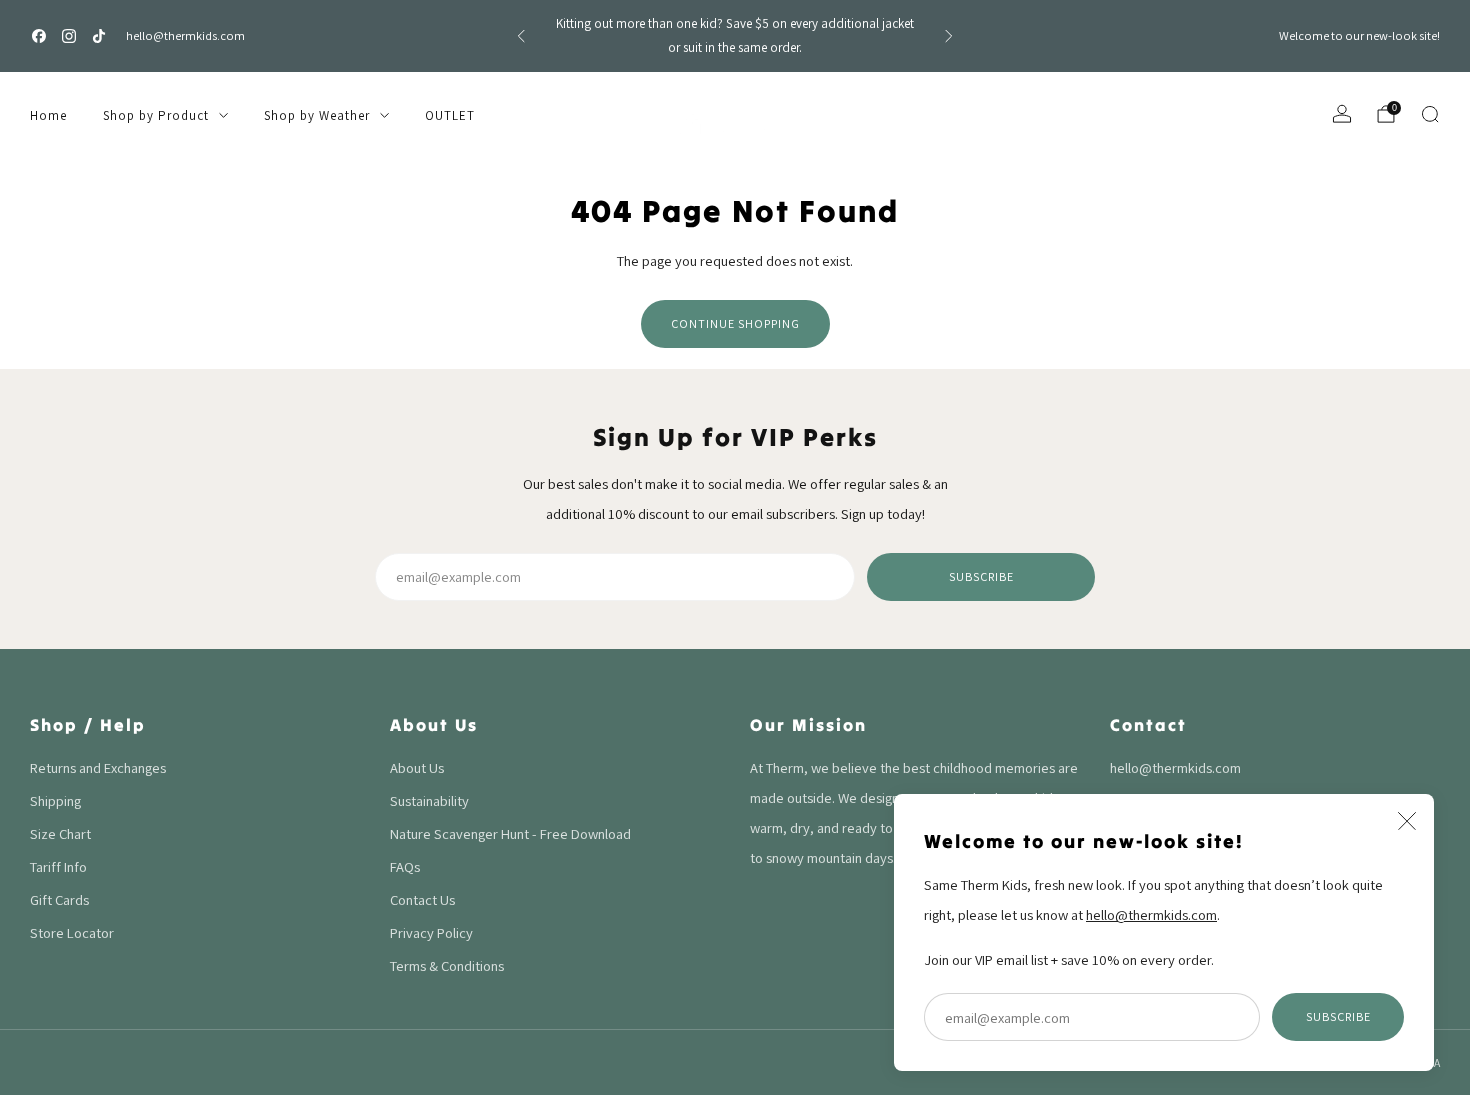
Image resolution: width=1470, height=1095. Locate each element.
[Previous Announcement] (521, 36)
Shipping (55, 800)
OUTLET (450, 115)
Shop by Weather (317, 115)
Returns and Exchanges (98, 767)
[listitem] (735, 36)
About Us (417, 767)
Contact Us (422, 899)
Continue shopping (735, 323)
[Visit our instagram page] (69, 36)
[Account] (1342, 114)
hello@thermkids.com (185, 35)
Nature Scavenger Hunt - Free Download (510, 833)
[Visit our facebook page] (39, 36)
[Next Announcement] (949, 36)
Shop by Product (156, 115)
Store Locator (72, 932)
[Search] (1430, 114)
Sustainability (429, 800)
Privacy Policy (431, 932)
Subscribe (1338, 1016)
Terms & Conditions (447, 965)
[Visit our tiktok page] (99, 36)
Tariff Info (58, 866)
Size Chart (60, 833)
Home (48, 115)
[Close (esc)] (1407, 821)
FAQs (405, 866)
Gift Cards (59, 899)
